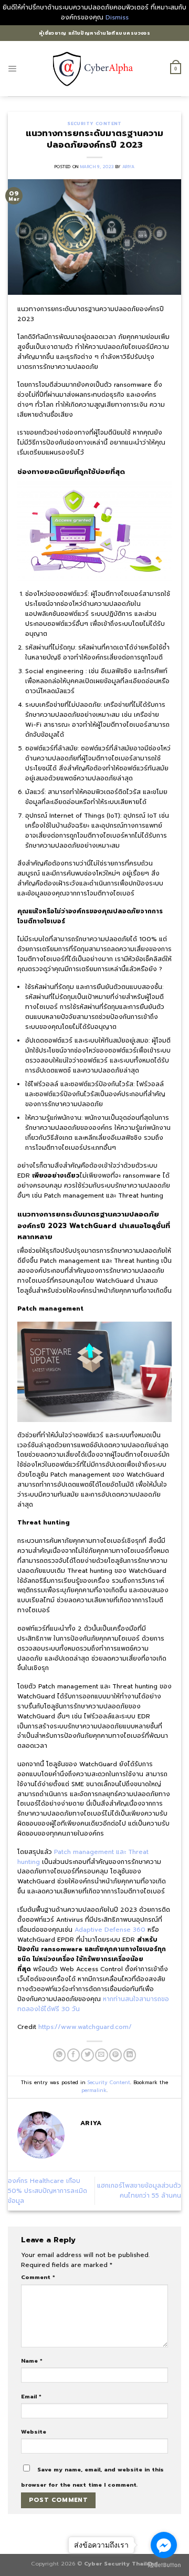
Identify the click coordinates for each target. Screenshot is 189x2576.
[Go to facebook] (164, 2545)
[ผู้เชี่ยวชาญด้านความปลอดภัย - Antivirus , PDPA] (95, 68)
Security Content (94, 123)
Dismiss (117, 17)
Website (34, 2431)
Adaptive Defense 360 (111, 1930)
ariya (128, 167)
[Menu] (13, 69)
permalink (94, 2090)
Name (32, 2361)
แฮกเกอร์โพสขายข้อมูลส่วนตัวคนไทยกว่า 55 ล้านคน (139, 2191)
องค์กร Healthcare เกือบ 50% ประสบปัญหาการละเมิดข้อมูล (48, 2191)
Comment (38, 2277)
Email (31, 2396)
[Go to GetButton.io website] (164, 2565)
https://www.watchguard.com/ (85, 2027)
